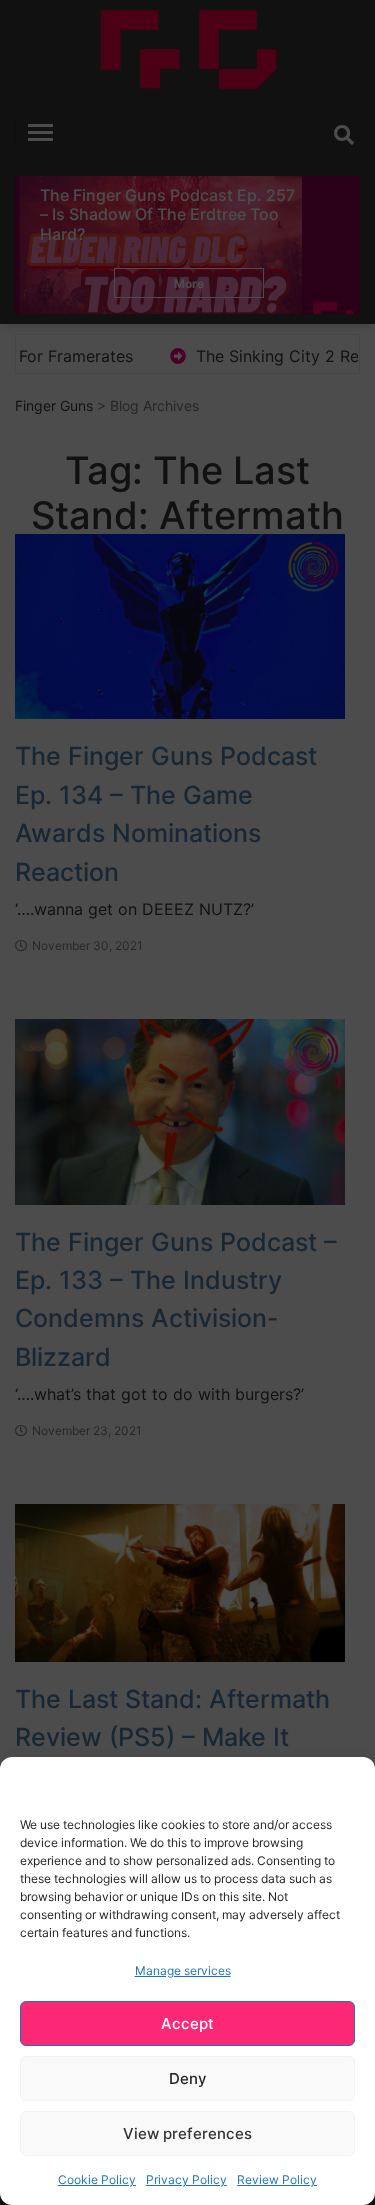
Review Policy (277, 2179)
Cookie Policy (97, 2179)
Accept (187, 2023)
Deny (188, 2078)
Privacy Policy (186, 2179)
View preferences (187, 2133)
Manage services (183, 1970)
